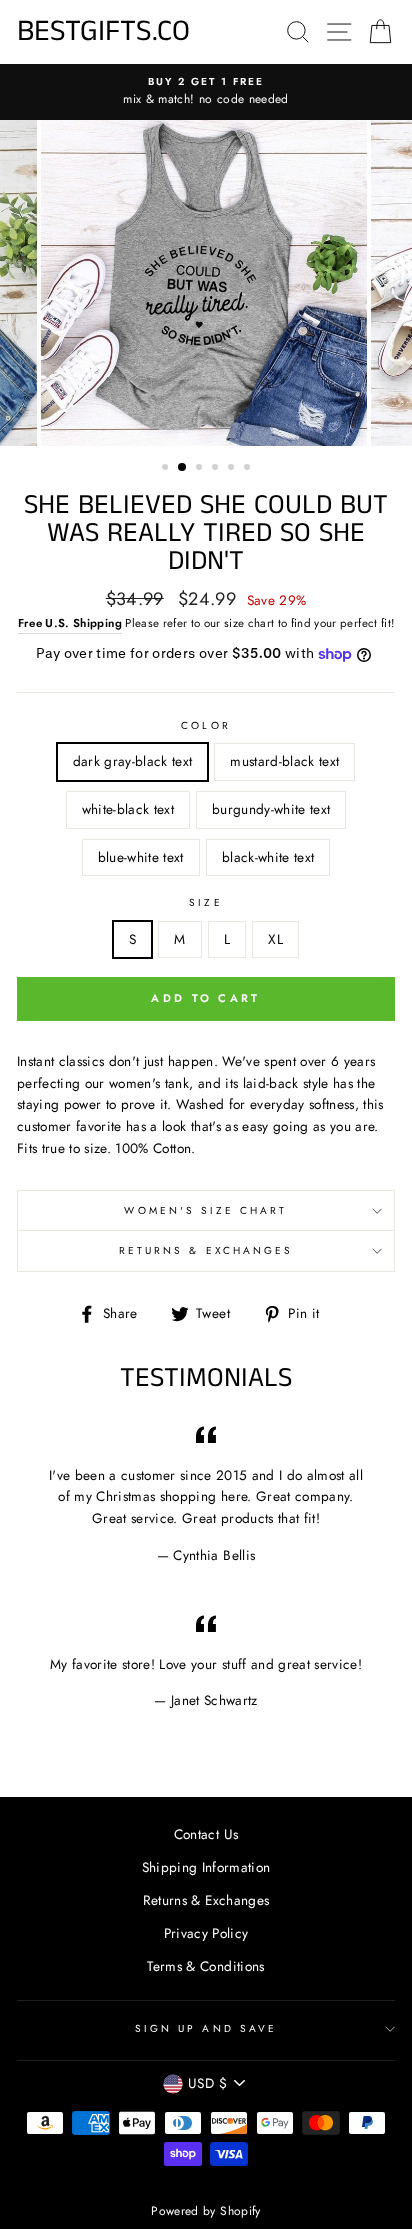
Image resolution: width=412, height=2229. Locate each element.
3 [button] (201, 469)
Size (205, 902)
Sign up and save (206, 2028)
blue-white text (141, 857)
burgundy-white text (271, 809)
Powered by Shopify (205, 2211)
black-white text (268, 857)
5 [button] (233, 469)
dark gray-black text (133, 761)
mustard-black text (284, 761)
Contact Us (206, 1834)
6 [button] (249, 469)
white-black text (128, 809)
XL (275, 939)
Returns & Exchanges (206, 1250)
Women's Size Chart (205, 1210)
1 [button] (167, 469)
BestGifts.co (103, 32)
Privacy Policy (206, 1933)
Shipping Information (206, 1867)
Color (205, 725)
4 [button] (217, 469)
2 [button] (183, 468)
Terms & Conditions (205, 1966)
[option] (206, 92)
